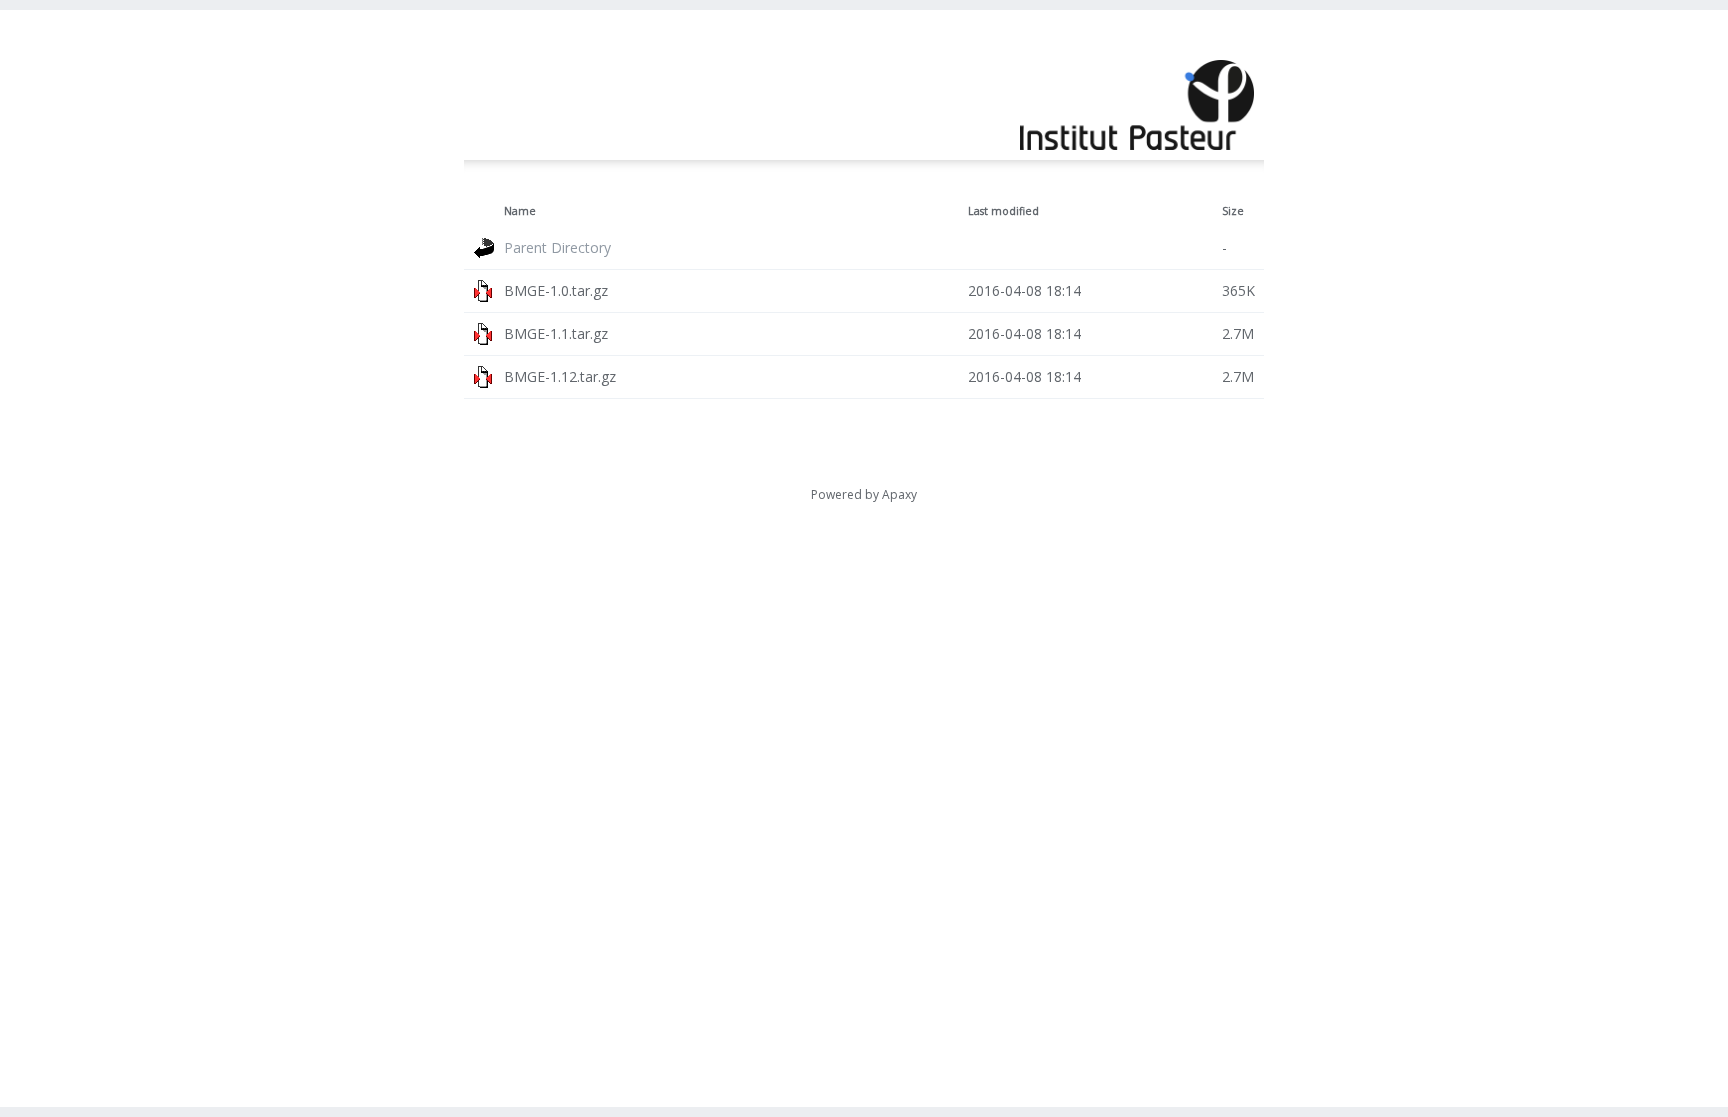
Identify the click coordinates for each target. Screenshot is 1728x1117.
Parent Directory (557, 247)
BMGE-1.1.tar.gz (556, 333)
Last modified (1003, 211)
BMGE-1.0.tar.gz (556, 290)
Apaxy (899, 494)
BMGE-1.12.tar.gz (560, 376)
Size (1233, 211)
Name (520, 211)
